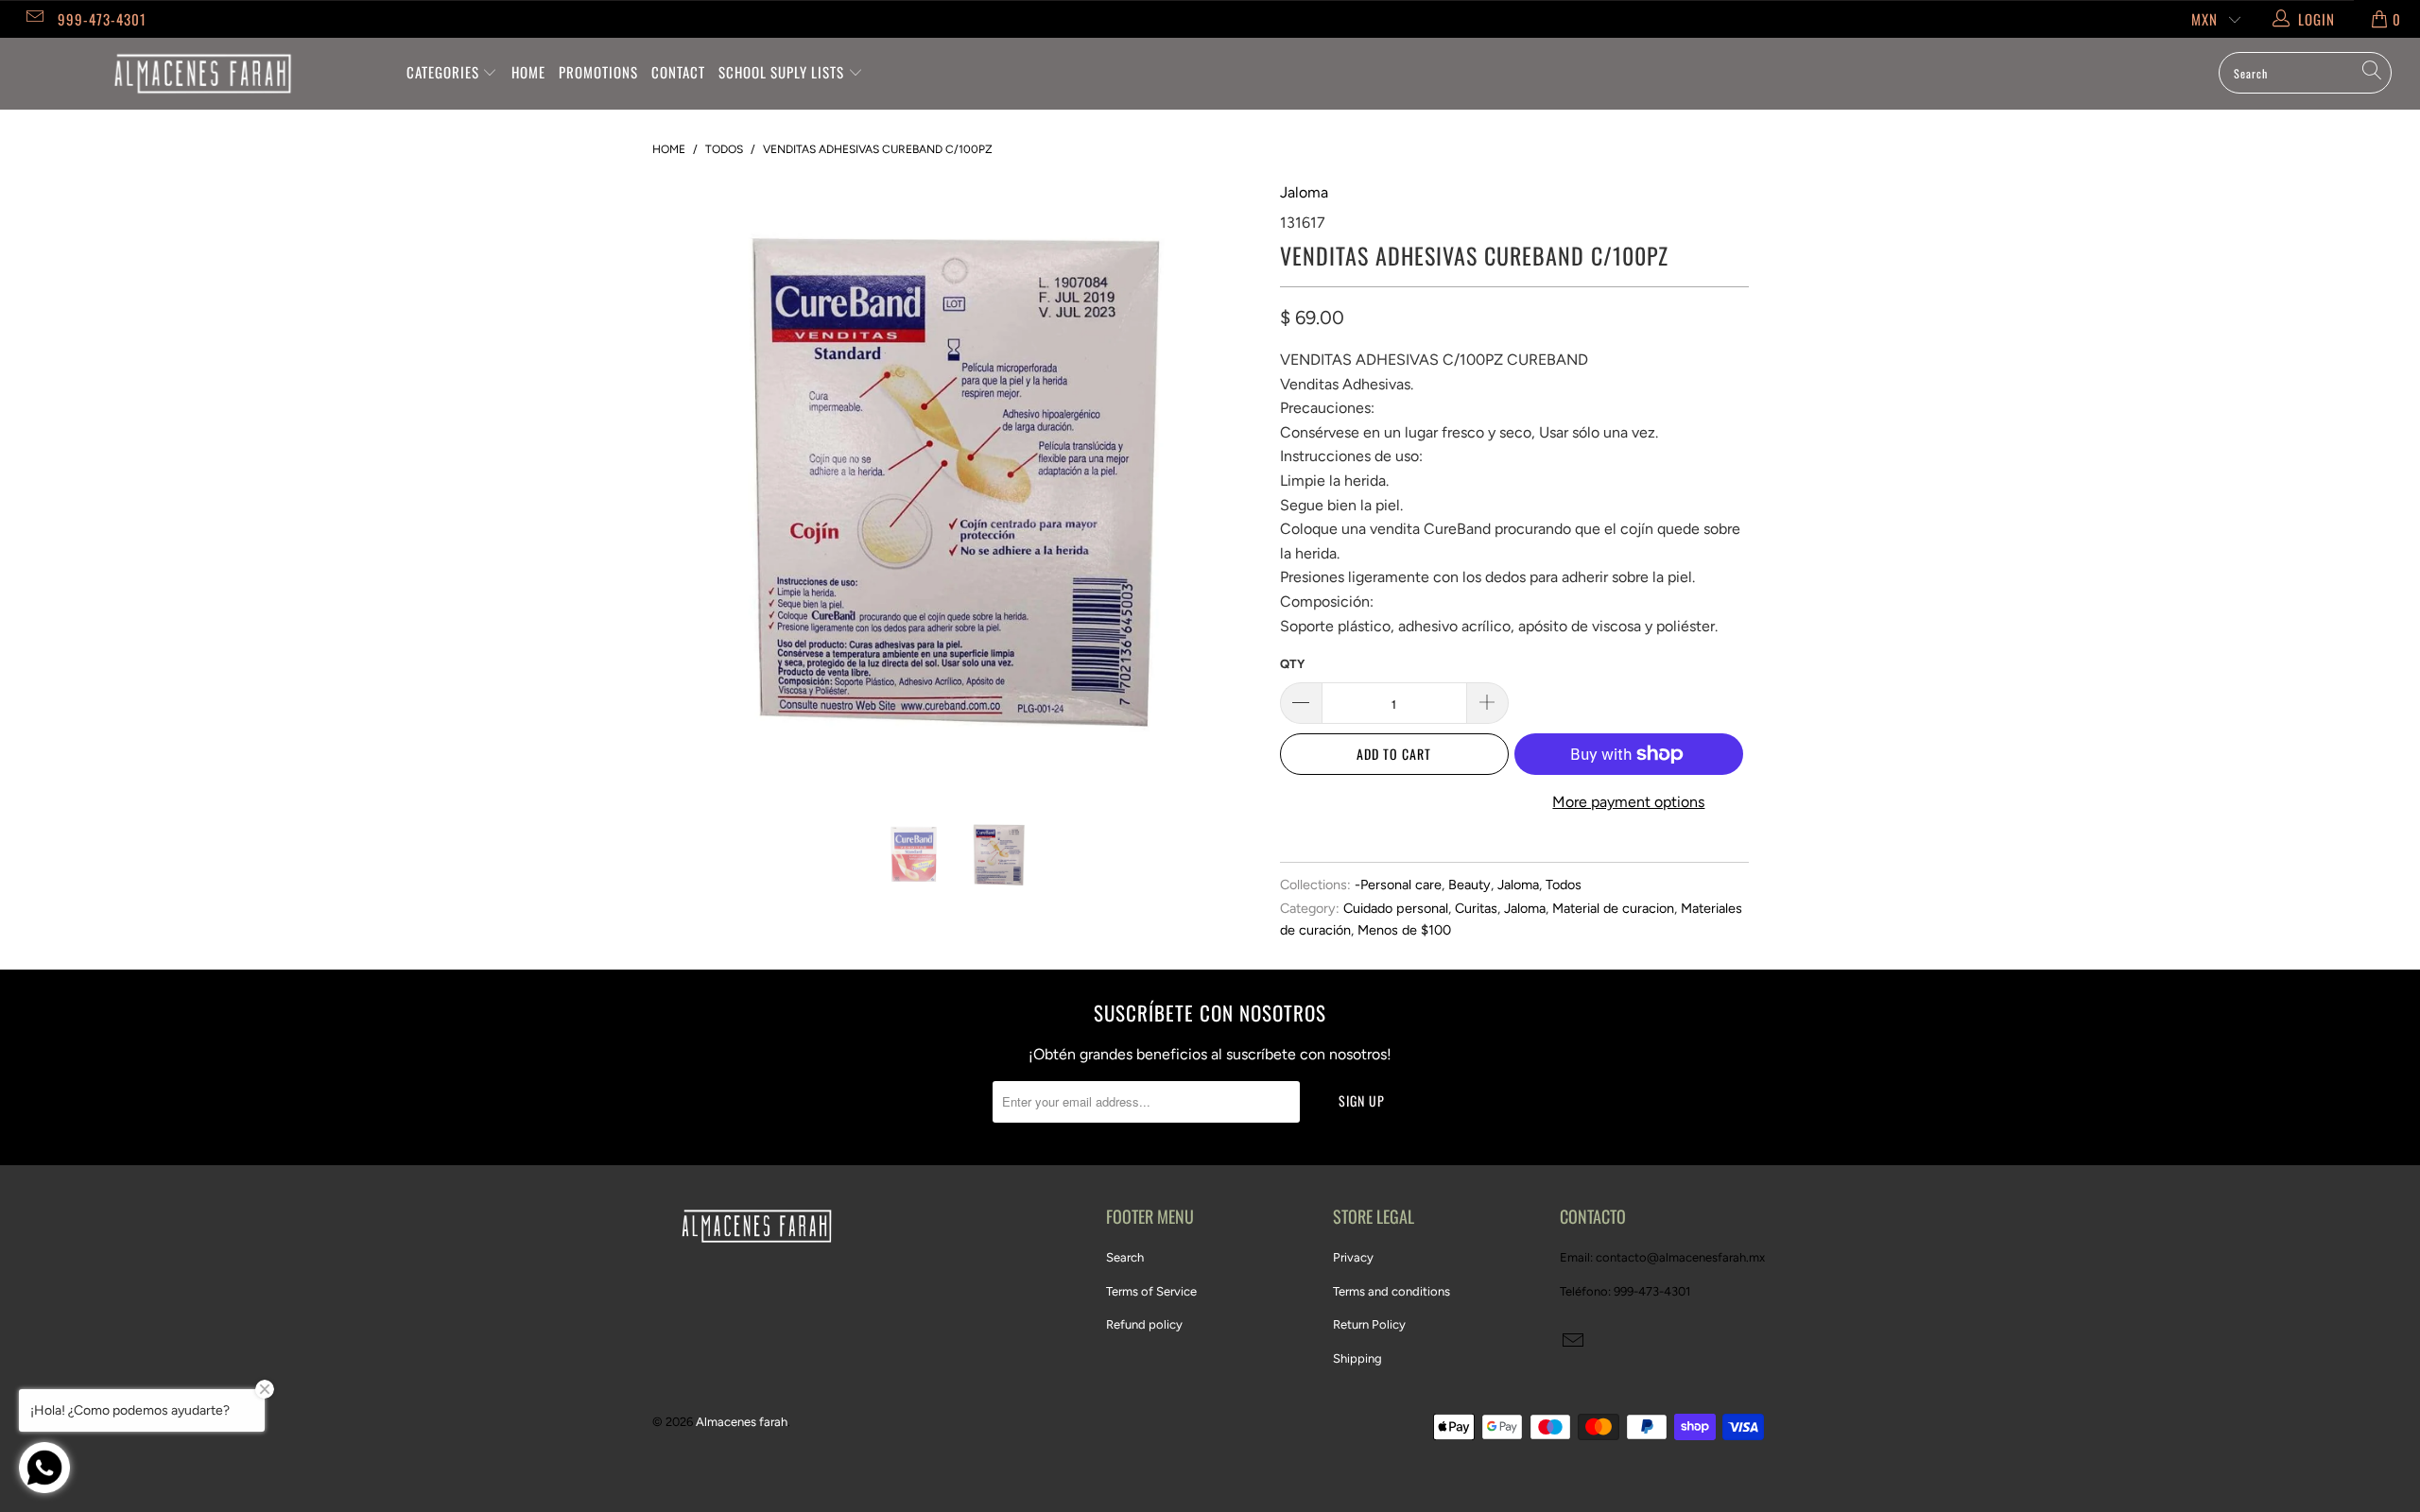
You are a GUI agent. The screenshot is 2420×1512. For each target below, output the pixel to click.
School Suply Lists (783, 72)
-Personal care (1398, 885)
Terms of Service (1151, 1291)
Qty (1292, 664)
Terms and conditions (1391, 1291)
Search (1125, 1257)
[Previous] (685, 485)
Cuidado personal (1396, 908)
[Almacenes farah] (203, 74)
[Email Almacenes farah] (34, 19)
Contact (678, 72)
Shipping (1357, 1358)
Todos (1564, 885)
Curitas (1476, 908)
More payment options (1628, 802)
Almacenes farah (742, 1422)
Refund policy (1144, 1324)
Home (528, 72)
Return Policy (1369, 1324)
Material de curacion (1613, 908)
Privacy (1353, 1257)
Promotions (598, 72)
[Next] (1228, 485)
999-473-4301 (102, 19)
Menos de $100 (1404, 930)
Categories (445, 72)
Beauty (1469, 885)
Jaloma (1304, 192)
